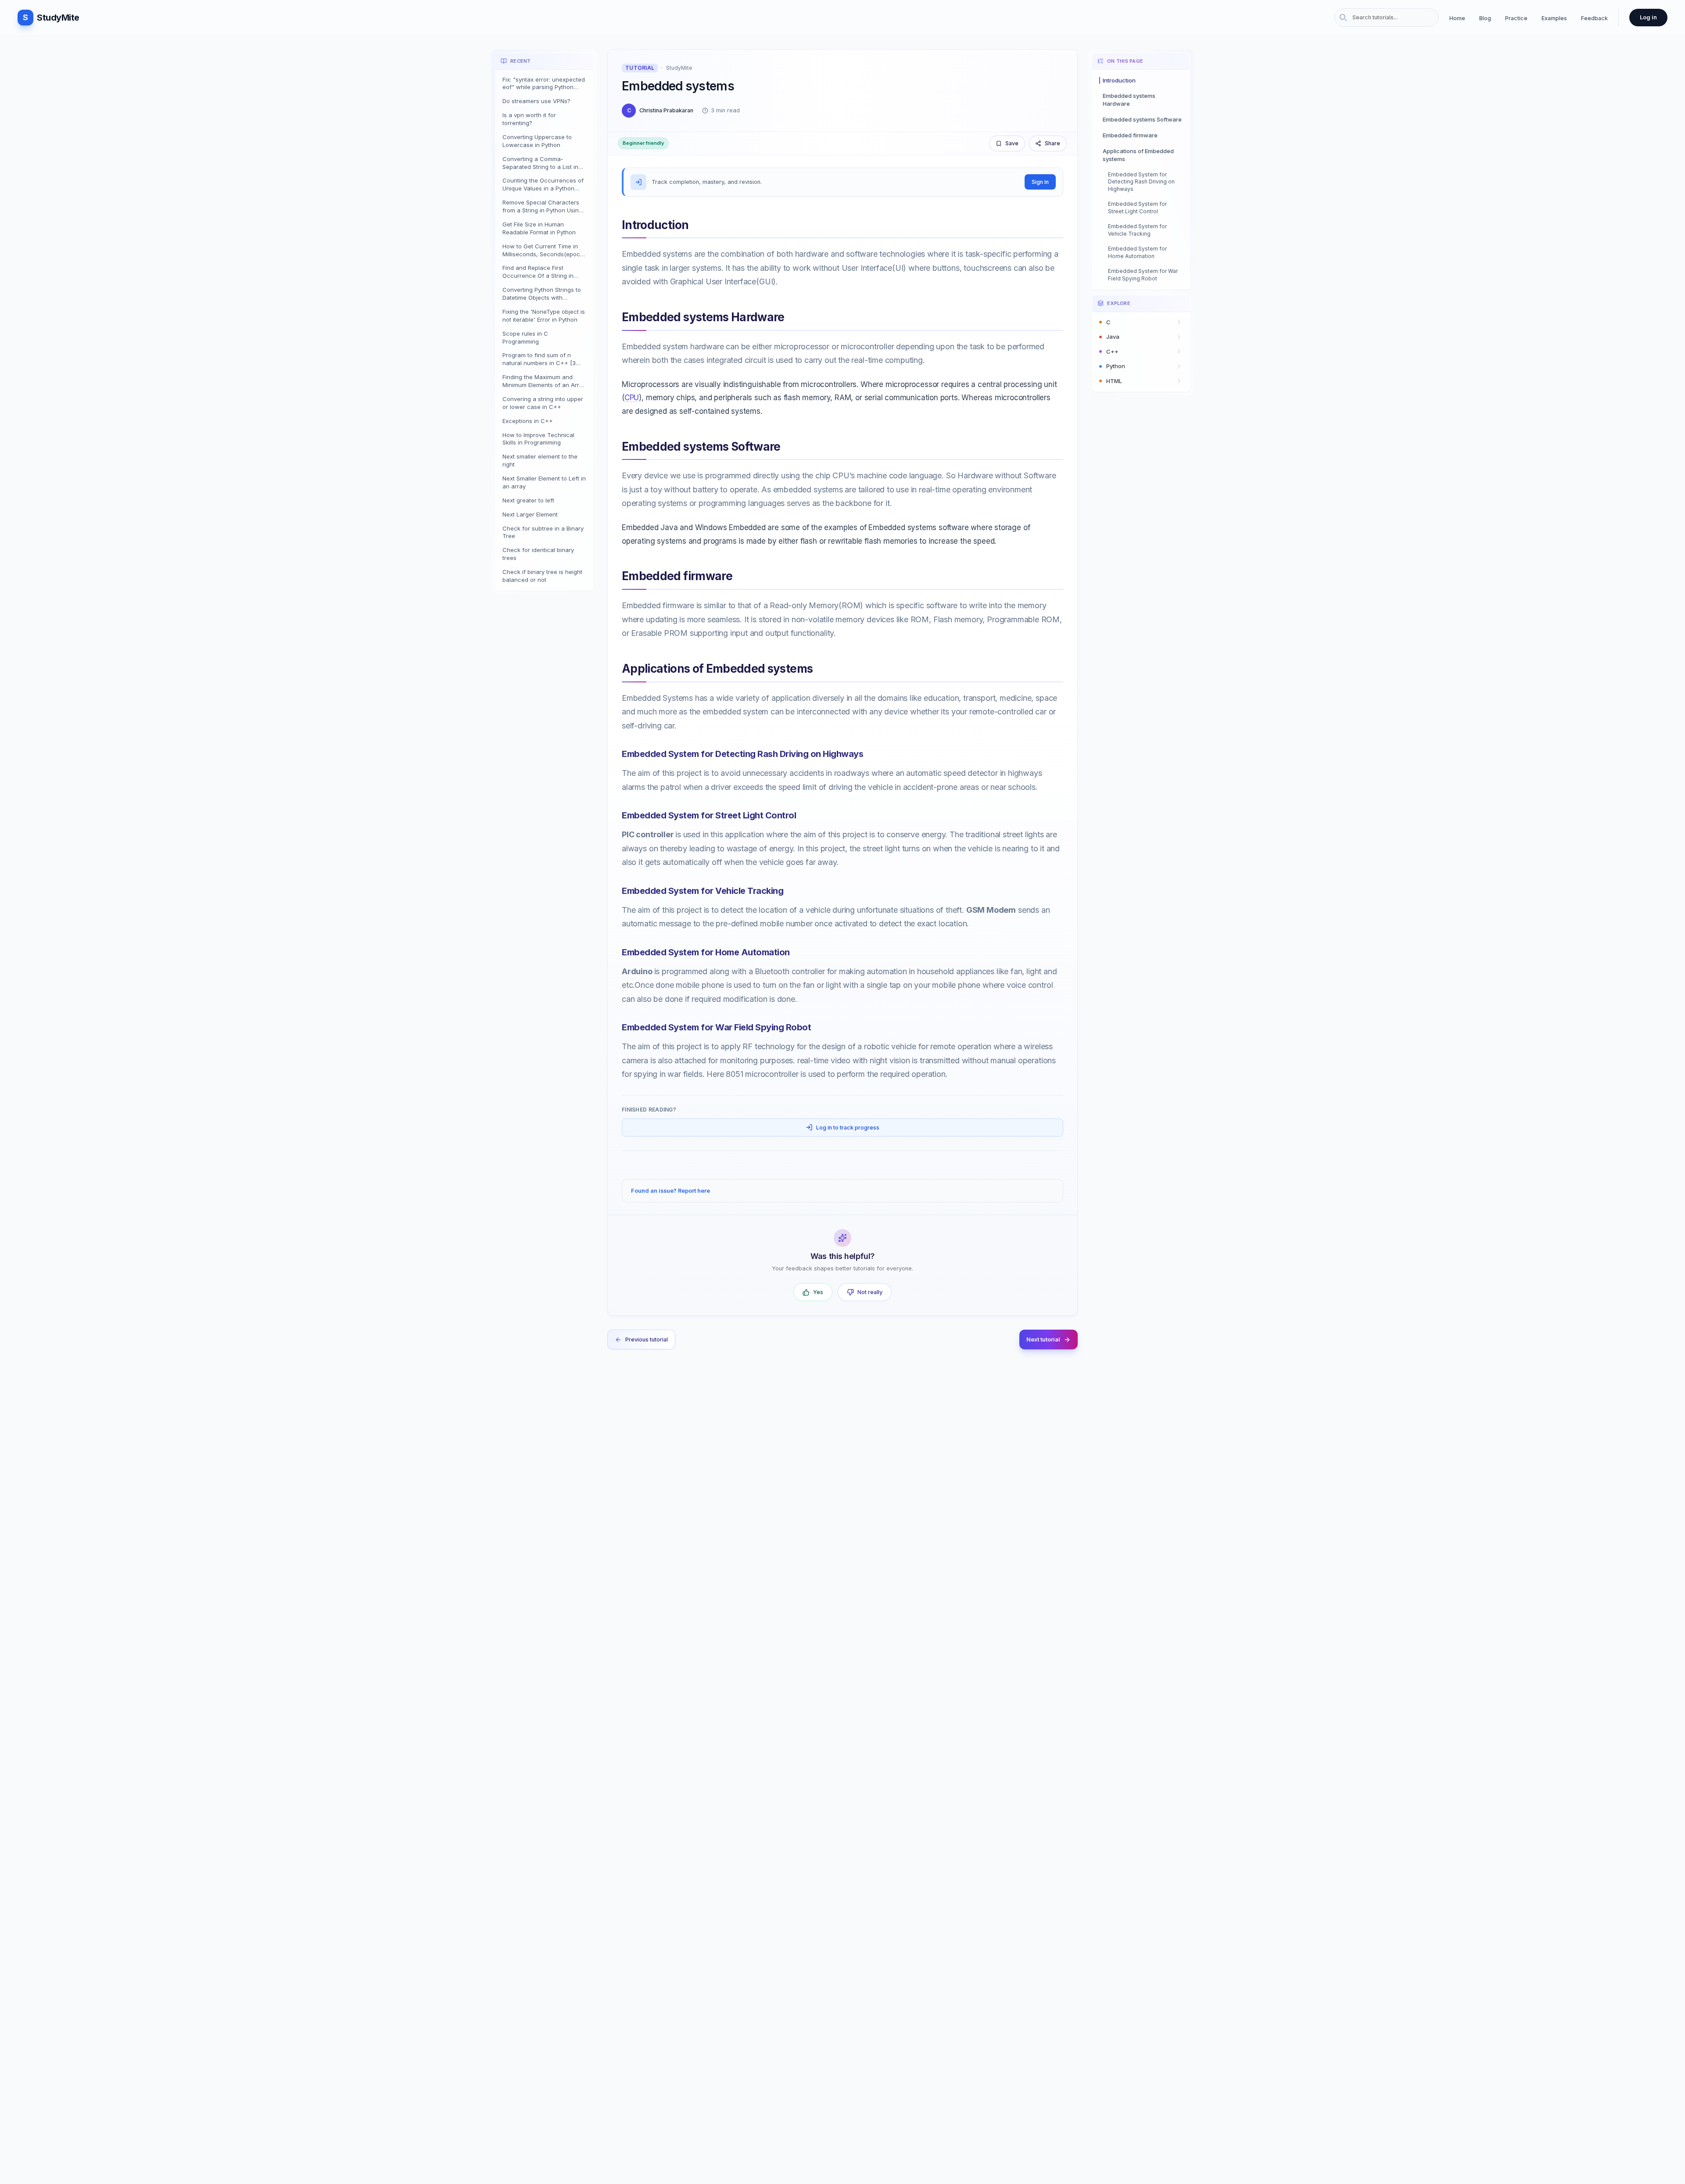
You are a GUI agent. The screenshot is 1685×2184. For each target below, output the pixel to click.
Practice (1516, 18)
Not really (870, 1292)
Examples (1554, 18)
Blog (1485, 18)
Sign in (1040, 182)
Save (1012, 143)
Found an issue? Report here (670, 1191)
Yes (818, 1292)
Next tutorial (1043, 1339)
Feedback (1594, 18)
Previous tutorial (647, 1339)
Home (1457, 18)
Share (1052, 143)
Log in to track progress (848, 1128)
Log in (1648, 17)
